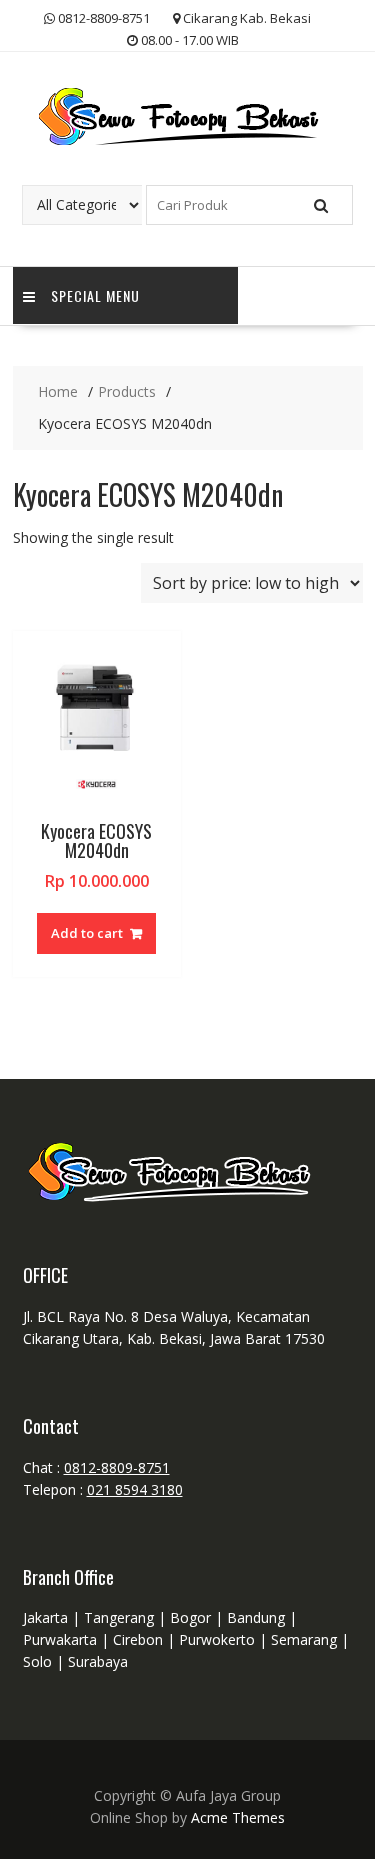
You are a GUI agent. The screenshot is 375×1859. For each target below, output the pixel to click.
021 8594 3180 (135, 1489)
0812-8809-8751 (117, 1467)
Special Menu (95, 295)
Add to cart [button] (87, 933)
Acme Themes (238, 1817)
